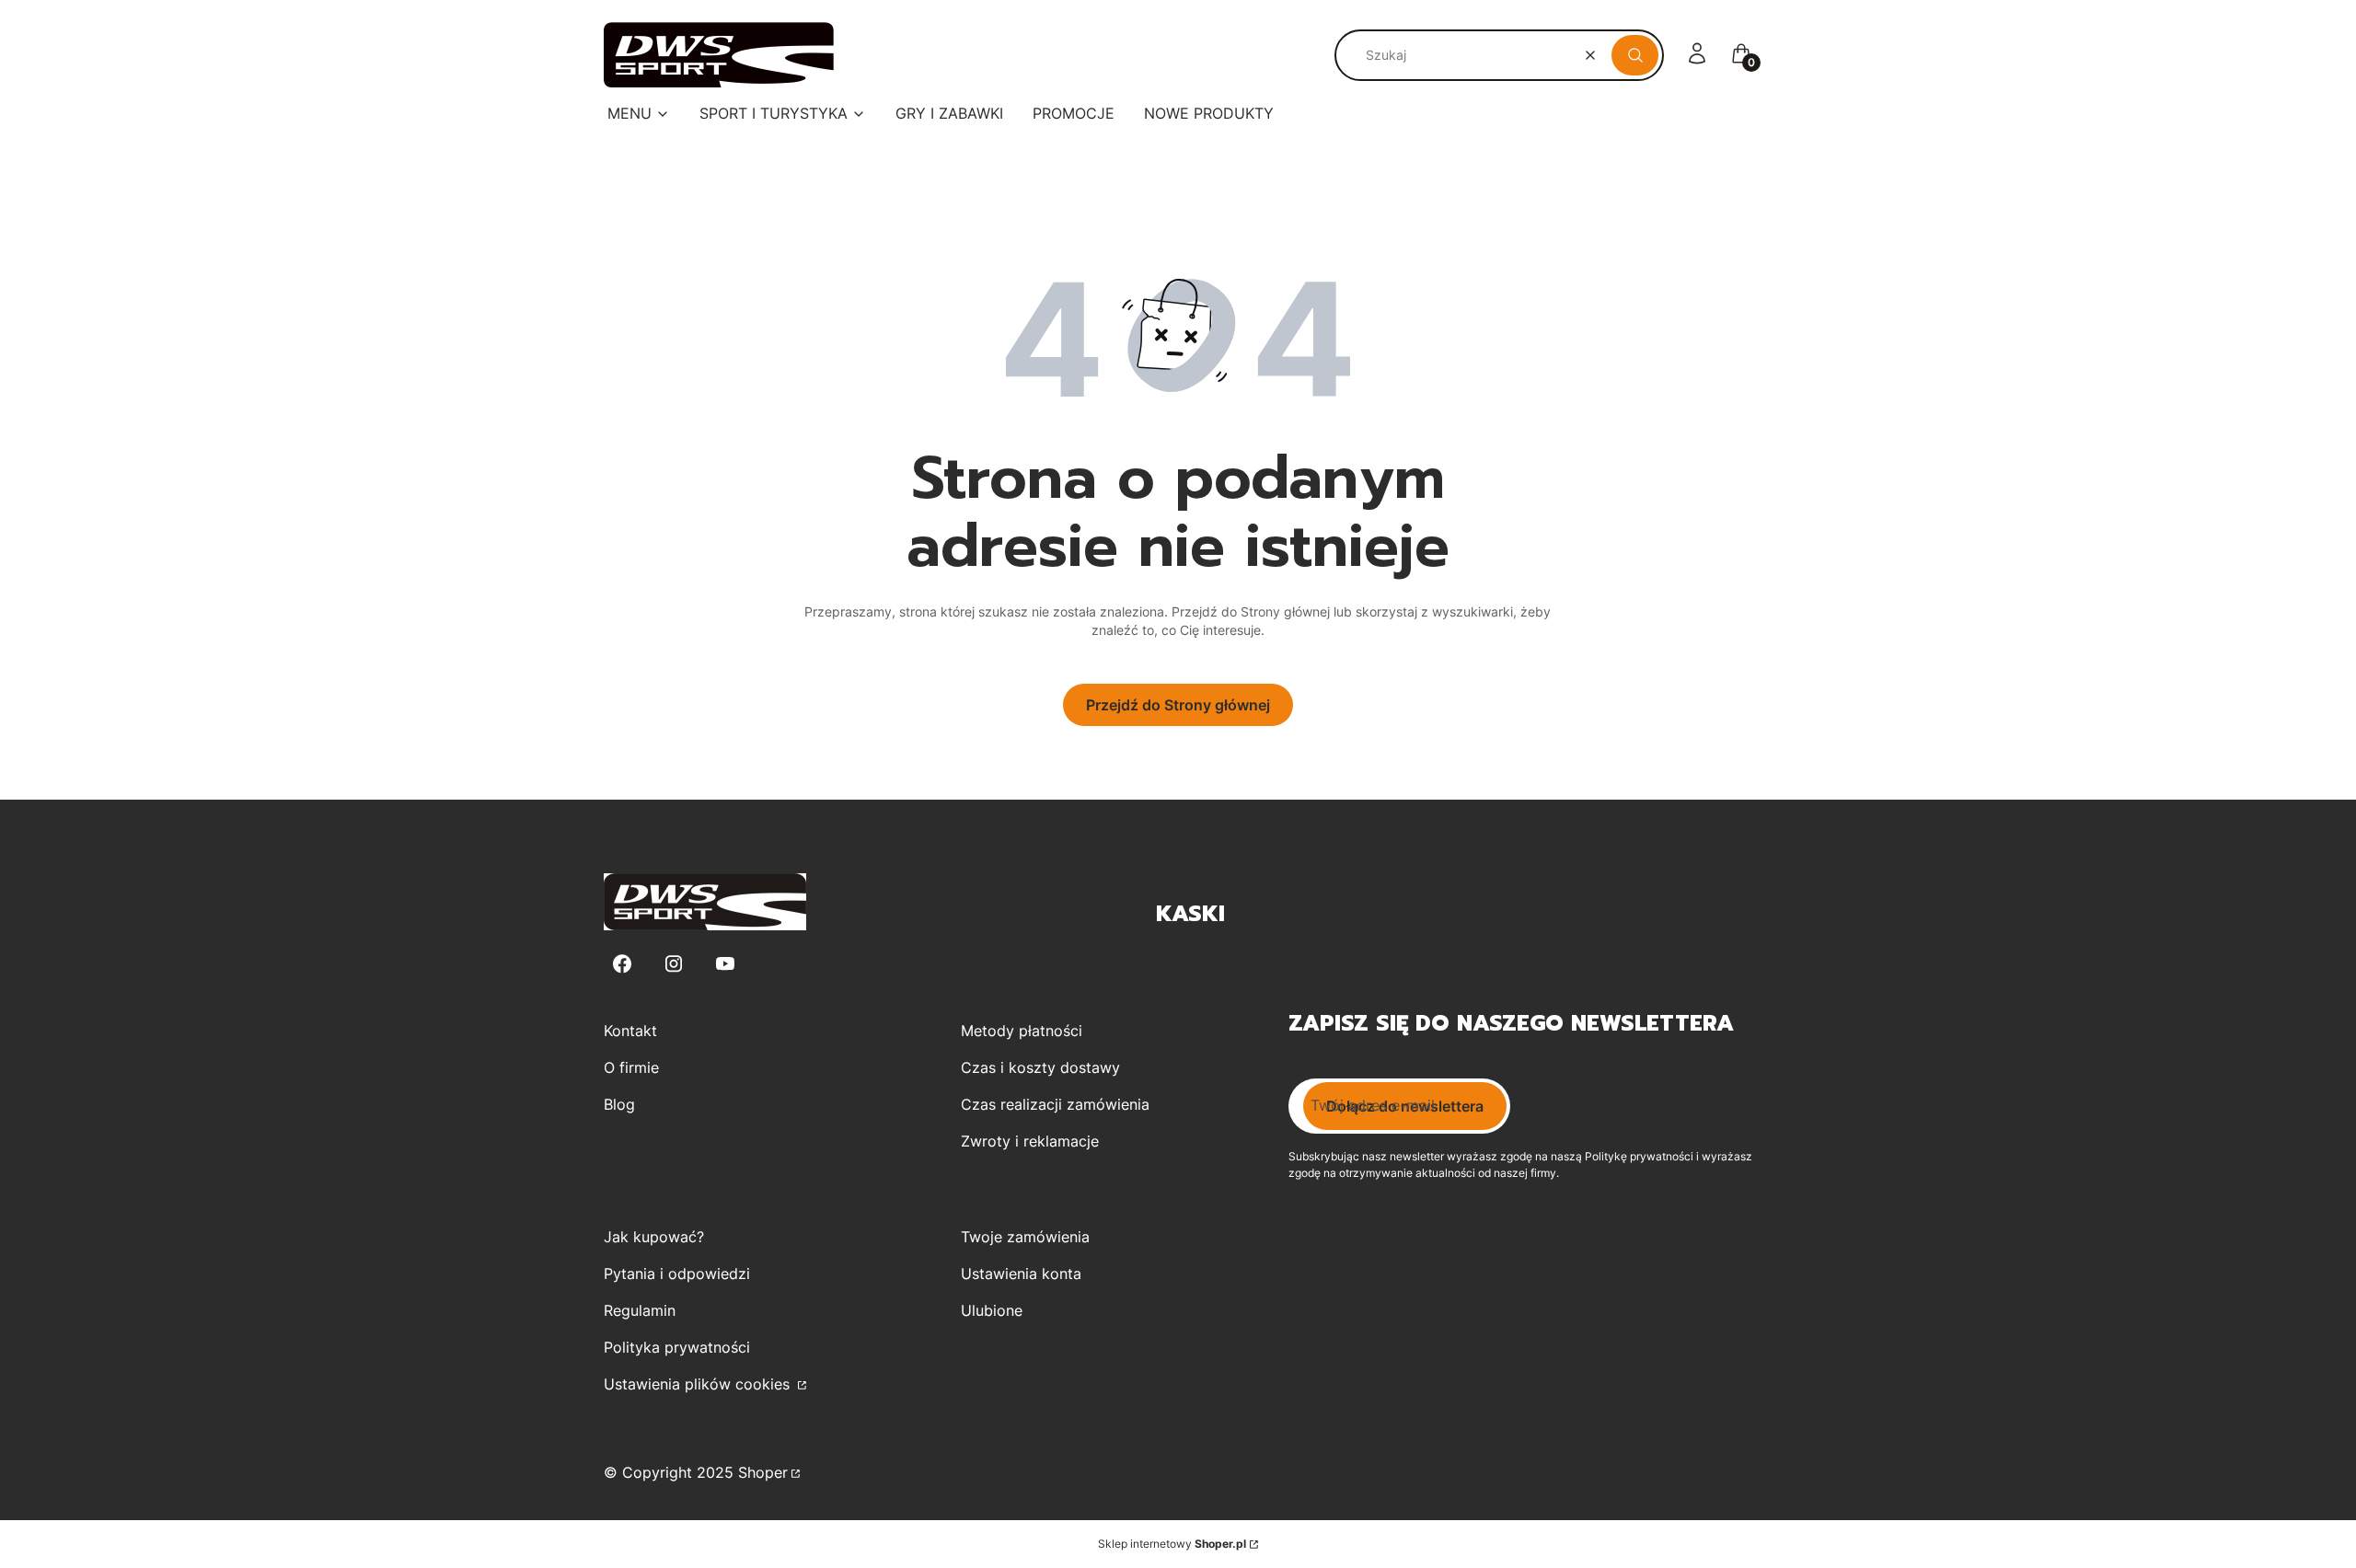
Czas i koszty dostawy (1040, 1067)
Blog (619, 1104)
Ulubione (992, 1310)
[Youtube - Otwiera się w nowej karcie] (725, 964)
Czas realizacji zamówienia (1055, 1104)
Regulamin (640, 1310)
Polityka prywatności (677, 1347)
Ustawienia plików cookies (699, 1384)
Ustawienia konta (1021, 1274)
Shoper (763, 1472)
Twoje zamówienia (1025, 1237)
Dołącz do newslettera (1405, 1106)
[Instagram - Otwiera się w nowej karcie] (674, 964)
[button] (1635, 55)
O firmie (631, 1067)
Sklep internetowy (1172, 1544)
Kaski (1190, 914)
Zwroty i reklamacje (1030, 1141)
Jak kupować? (654, 1237)
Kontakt (630, 1031)
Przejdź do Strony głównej (1178, 705)
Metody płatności (1022, 1031)
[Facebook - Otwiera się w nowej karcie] (622, 964)
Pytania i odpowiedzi (677, 1274)
